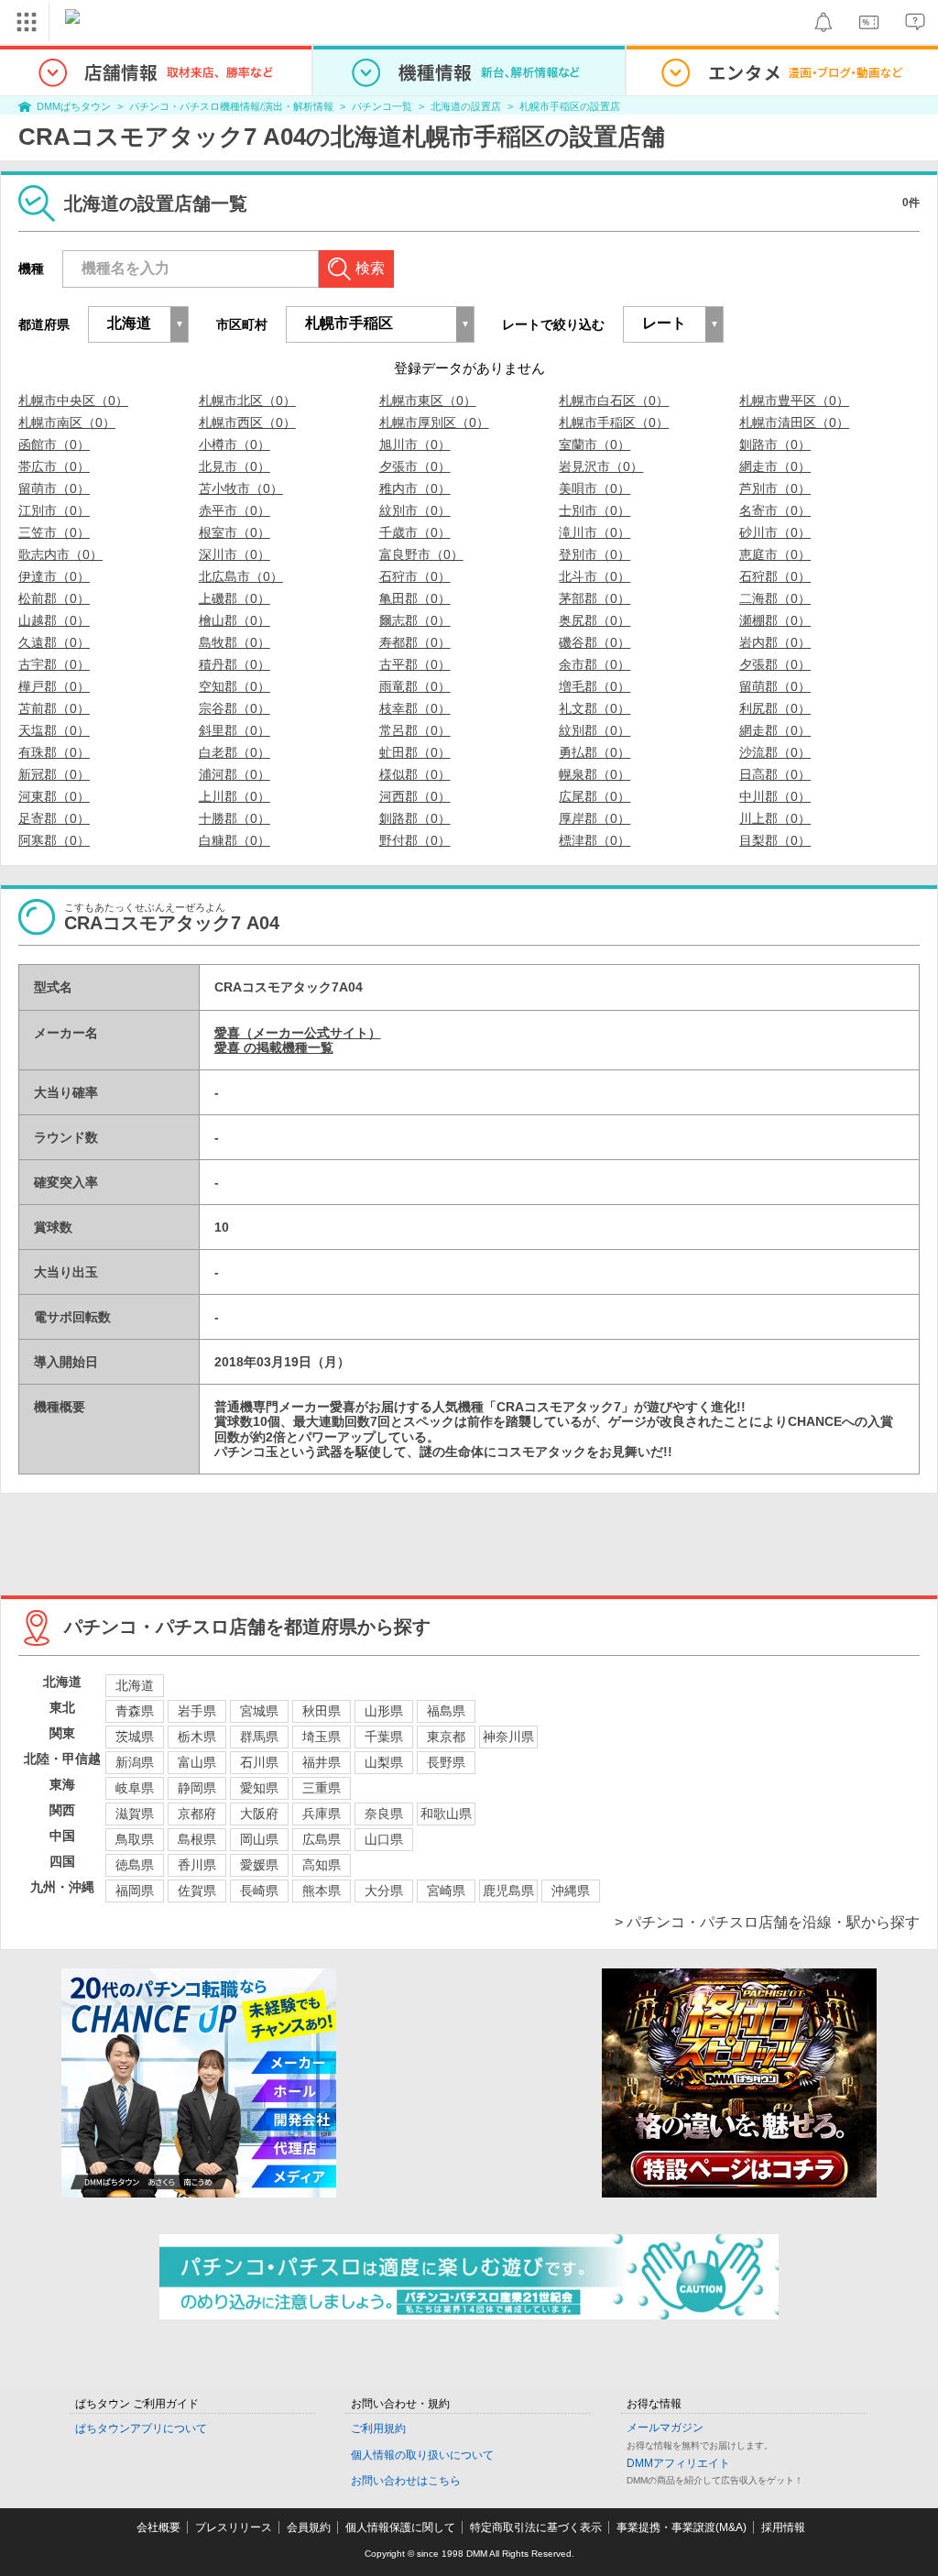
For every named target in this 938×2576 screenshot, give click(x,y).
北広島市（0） (241, 576)
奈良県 (384, 1814)
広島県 (322, 1839)
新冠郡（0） (54, 774)
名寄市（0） (775, 510)
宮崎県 (446, 1891)
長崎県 (259, 1891)
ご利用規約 (378, 2428)
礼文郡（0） (594, 708)
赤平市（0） (234, 510)
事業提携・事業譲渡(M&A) (682, 2527)
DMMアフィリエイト (678, 2463)
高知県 (322, 1865)
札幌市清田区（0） (794, 422)
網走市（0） (775, 466)
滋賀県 (135, 1814)
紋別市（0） (415, 510)
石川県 (259, 1762)
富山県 (197, 1762)
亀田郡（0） (415, 598)
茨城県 (135, 1737)
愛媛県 (259, 1865)
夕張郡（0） (775, 664)
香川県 (197, 1865)
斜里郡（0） (234, 730)
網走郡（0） (775, 730)
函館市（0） (54, 444)
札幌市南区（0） (67, 422)
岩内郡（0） (775, 642)
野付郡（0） (415, 840)
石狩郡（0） (775, 576)
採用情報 (783, 2527)
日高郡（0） (775, 774)
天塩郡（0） (54, 730)
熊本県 (322, 1891)
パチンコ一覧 (382, 106)
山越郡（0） (54, 620)
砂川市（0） (775, 532)
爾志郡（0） (415, 620)
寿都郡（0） (415, 642)
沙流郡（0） (775, 752)
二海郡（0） (775, 598)
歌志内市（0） (60, 554)
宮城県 (259, 1711)
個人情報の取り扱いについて (422, 2455)
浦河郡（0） (234, 774)
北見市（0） (234, 466)
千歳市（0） (415, 532)
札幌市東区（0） (428, 400)
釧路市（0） (775, 444)
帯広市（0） (54, 466)
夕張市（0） (415, 466)
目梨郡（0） (775, 840)
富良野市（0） (421, 554)
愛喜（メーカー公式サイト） (298, 1033)
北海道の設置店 (466, 106)
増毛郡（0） (594, 686)
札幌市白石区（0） (614, 400)
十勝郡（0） (234, 818)
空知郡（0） (234, 686)
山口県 (384, 1839)
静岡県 (197, 1788)
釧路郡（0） (415, 818)
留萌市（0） (54, 488)
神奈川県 (508, 1737)
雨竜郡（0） (415, 686)
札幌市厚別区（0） (434, 422)
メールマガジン (665, 2428)
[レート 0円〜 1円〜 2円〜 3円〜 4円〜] (673, 324)
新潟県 (135, 1762)
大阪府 (259, 1814)
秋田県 (322, 1711)
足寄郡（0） (54, 818)
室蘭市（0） (594, 444)
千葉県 (384, 1737)
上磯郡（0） (234, 598)
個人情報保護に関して (400, 2527)
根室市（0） (234, 532)
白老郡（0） (234, 752)
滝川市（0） (594, 532)
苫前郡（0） (54, 708)
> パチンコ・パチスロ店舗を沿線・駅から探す (767, 1922)
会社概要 (158, 2527)
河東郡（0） (54, 796)
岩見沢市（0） (601, 466)
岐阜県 (135, 1788)
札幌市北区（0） (247, 400)
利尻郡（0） (775, 708)
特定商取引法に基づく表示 (536, 2527)
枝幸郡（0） (415, 708)
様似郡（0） (415, 774)
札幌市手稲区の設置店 (570, 106)
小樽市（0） (234, 444)
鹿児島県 (508, 1891)
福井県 (322, 1762)
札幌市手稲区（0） (614, 422)
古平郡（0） (415, 664)
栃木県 (197, 1737)
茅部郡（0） (594, 598)
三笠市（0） (54, 532)
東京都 (446, 1737)
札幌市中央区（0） (73, 400)
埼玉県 (322, 1737)
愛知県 (259, 1788)
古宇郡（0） (54, 664)
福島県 (446, 1711)
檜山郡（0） (234, 620)
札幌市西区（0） (247, 422)
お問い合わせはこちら (406, 2481)
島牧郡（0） (234, 642)
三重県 (322, 1788)
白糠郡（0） (234, 840)
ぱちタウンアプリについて (141, 2428)
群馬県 (259, 1737)
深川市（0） (234, 554)
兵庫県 (322, 1814)
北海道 (135, 1685)
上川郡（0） (234, 796)
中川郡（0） (775, 796)
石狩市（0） (415, 576)
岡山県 (259, 1839)
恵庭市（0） (775, 554)
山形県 (384, 1711)
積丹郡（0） (234, 664)
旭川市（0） (415, 444)
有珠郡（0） (54, 752)
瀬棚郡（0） (775, 620)
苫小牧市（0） (241, 488)
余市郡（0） (594, 664)
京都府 (197, 1814)
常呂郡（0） (415, 730)
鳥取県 (135, 1839)
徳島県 (135, 1865)
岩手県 (197, 1711)
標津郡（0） (594, 840)
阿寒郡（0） (54, 840)
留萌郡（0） (775, 686)
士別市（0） (594, 510)
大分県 (384, 1891)
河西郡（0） (415, 796)
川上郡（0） (775, 818)
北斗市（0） (594, 576)
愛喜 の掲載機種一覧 (274, 1047)
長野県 (446, 1762)
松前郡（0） (54, 598)
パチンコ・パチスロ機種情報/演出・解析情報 (231, 106)
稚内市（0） (415, 488)
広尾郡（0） (594, 796)
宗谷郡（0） (234, 708)
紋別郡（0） (594, 730)
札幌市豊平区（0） (794, 400)
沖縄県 (571, 1891)
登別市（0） (594, 554)
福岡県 (135, 1891)
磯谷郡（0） (594, 642)
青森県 (135, 1711)
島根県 (197, 1839)
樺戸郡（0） (54, 686)
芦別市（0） (775, 488)
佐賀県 (197, 1891)
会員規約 (309, 2527)
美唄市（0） (594, 488)
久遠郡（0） (54, 642)
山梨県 (384, 1762)
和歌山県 (446, 1814)
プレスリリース (234, 2527)
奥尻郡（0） (594, 620)
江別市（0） (54, 510)
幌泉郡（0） (594, 774)
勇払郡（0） (594, 752)
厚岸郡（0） (594, 818)
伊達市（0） (54, 576)
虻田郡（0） (415, 752)
